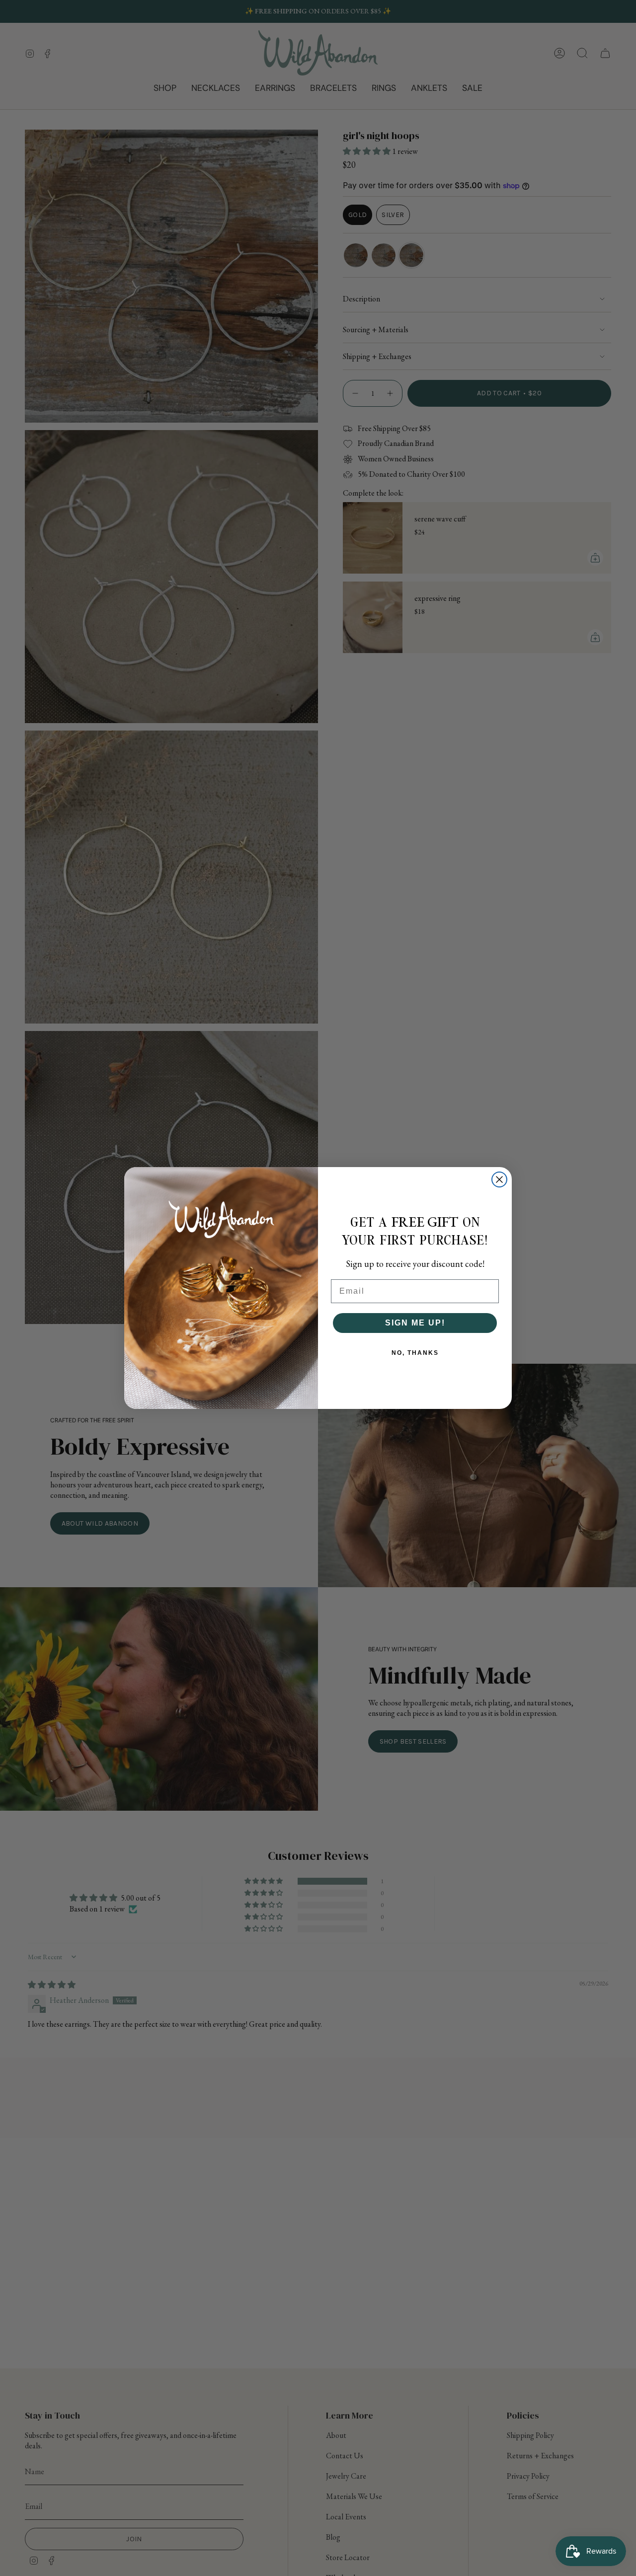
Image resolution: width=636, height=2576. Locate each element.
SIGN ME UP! (415, 1323)
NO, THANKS (415, 1353)
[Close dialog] (499, 1179)
